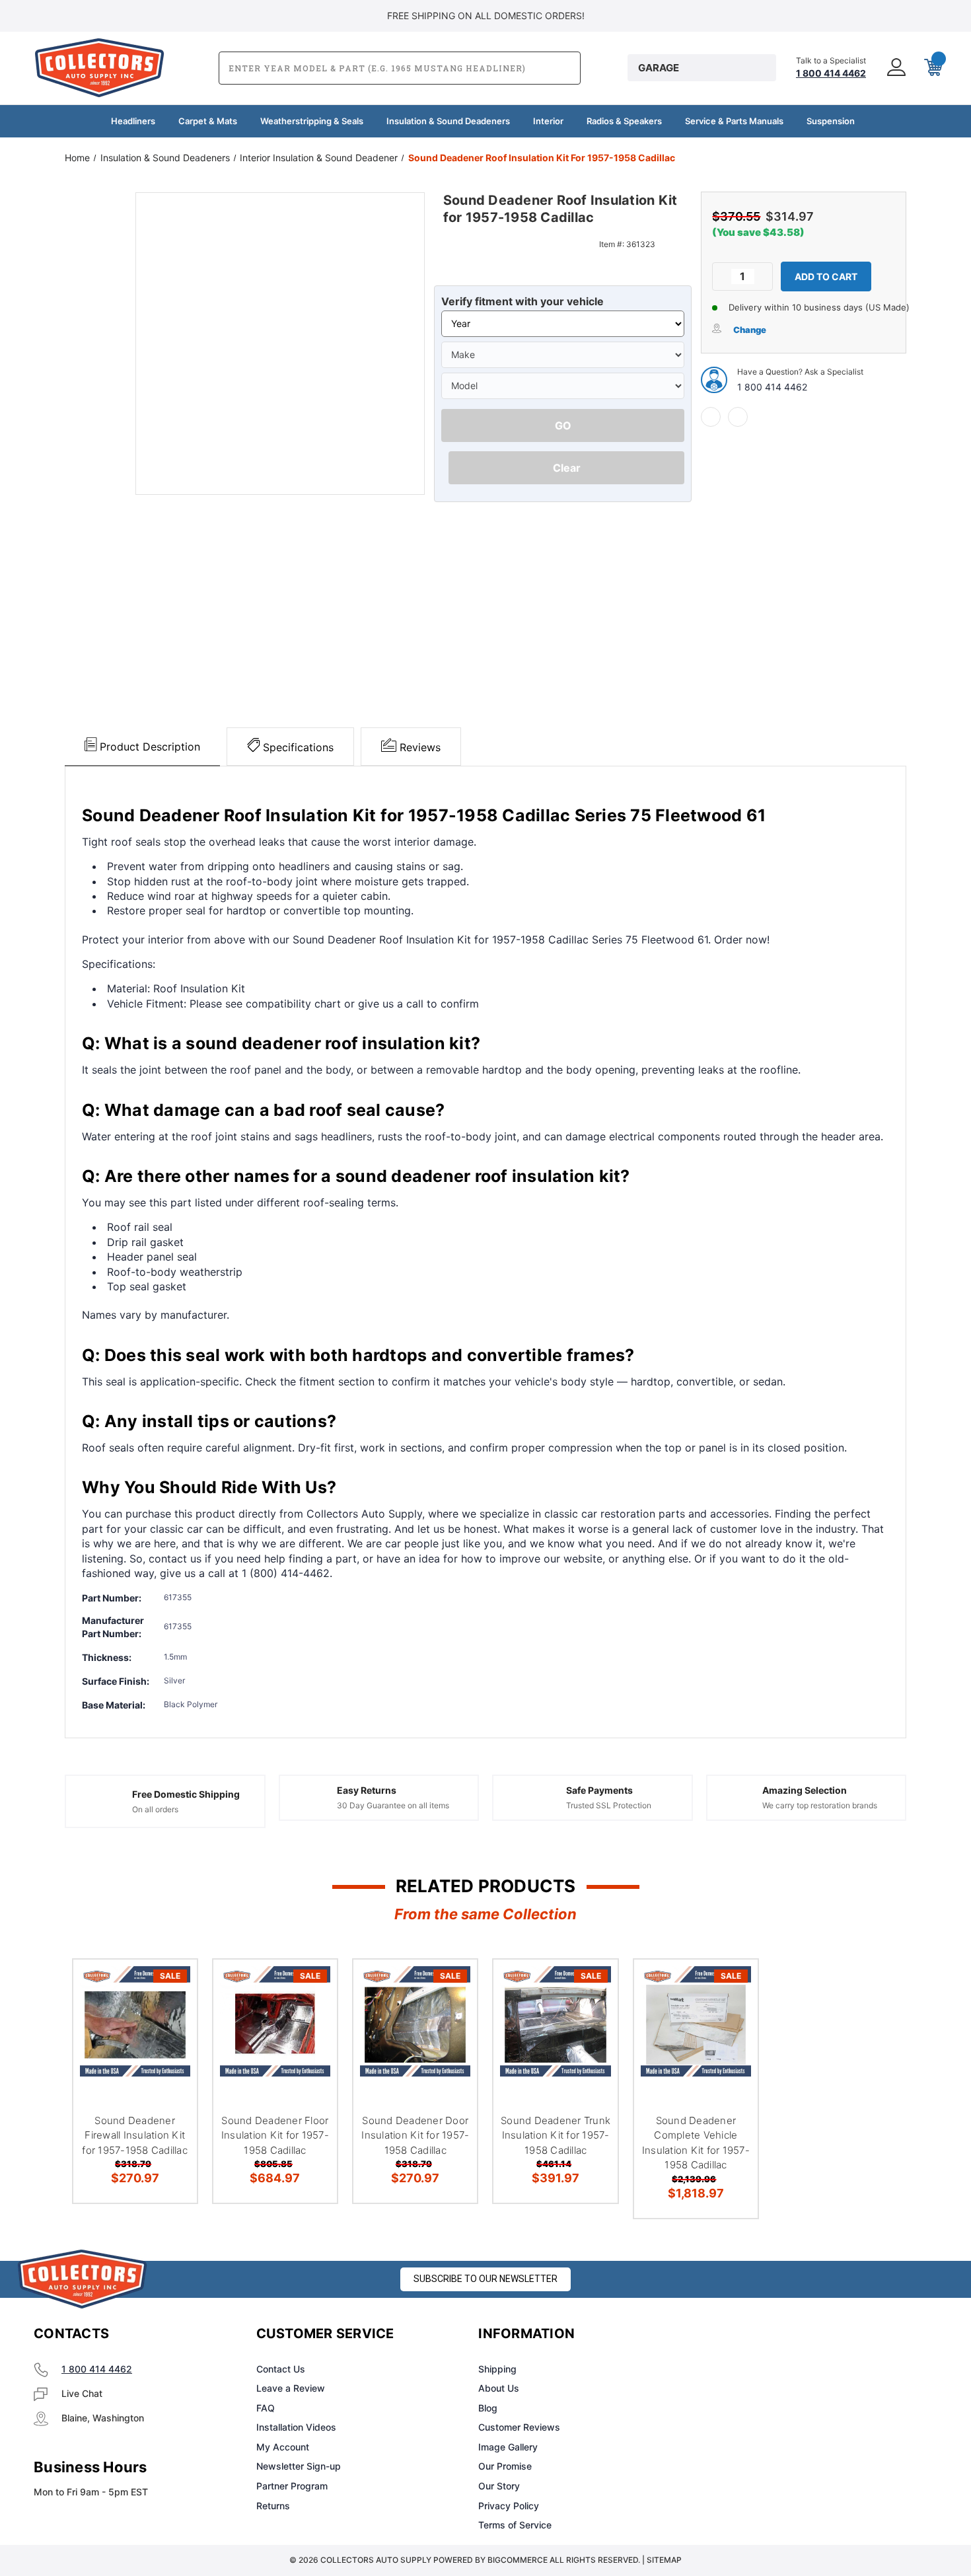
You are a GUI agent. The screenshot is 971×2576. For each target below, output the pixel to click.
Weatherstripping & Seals (312, 121)
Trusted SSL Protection (609, 1805)
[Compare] (170, 2054)
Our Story (499, 2486)
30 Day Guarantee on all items (393, 1805)
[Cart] (932, 68)
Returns (273, 2506)
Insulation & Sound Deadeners (448, 121)
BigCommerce (518, 2560)
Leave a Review (291, 2388)
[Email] (738, 417)
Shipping (497, 2369)
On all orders (155, 1809)
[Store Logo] (83, 2279)
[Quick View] (170, 1986)
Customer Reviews (519, 2427)
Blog (488, 2408)
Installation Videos (296, 2427)
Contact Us (281, 2369)
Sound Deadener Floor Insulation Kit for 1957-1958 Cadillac (275, 2135)
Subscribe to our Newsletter (485, 2279)
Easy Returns (367, 1790)
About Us (499, 2388)
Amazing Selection (805, 1790)
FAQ (266, 2408)
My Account (283, 2447)
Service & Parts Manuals (734, 121)
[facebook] (711, 417)
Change (750, 330)
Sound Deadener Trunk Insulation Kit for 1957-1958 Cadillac (556, 2135)
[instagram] (754, 2334)
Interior (548, 121)
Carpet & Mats (208, 121)
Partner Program (292, 2486)
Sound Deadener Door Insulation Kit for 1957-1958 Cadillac (415, 2135)
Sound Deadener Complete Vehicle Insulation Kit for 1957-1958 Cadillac (696, 2143)
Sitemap (664, 2560)
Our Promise (505, 2466)
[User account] (895, 68)
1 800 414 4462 (772, 387)
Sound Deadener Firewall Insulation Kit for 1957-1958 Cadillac (135, 2135)
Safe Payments (599, 1790)
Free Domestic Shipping (186, 1794)
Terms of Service (515, 2525)
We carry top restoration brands (820, 1805)
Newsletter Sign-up (299, 2466)
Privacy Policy (509, 2506)
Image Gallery (508, 2447)
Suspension (831, 121)
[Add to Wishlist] (170, 2020)
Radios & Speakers (624, 121)
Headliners (133, 121)
